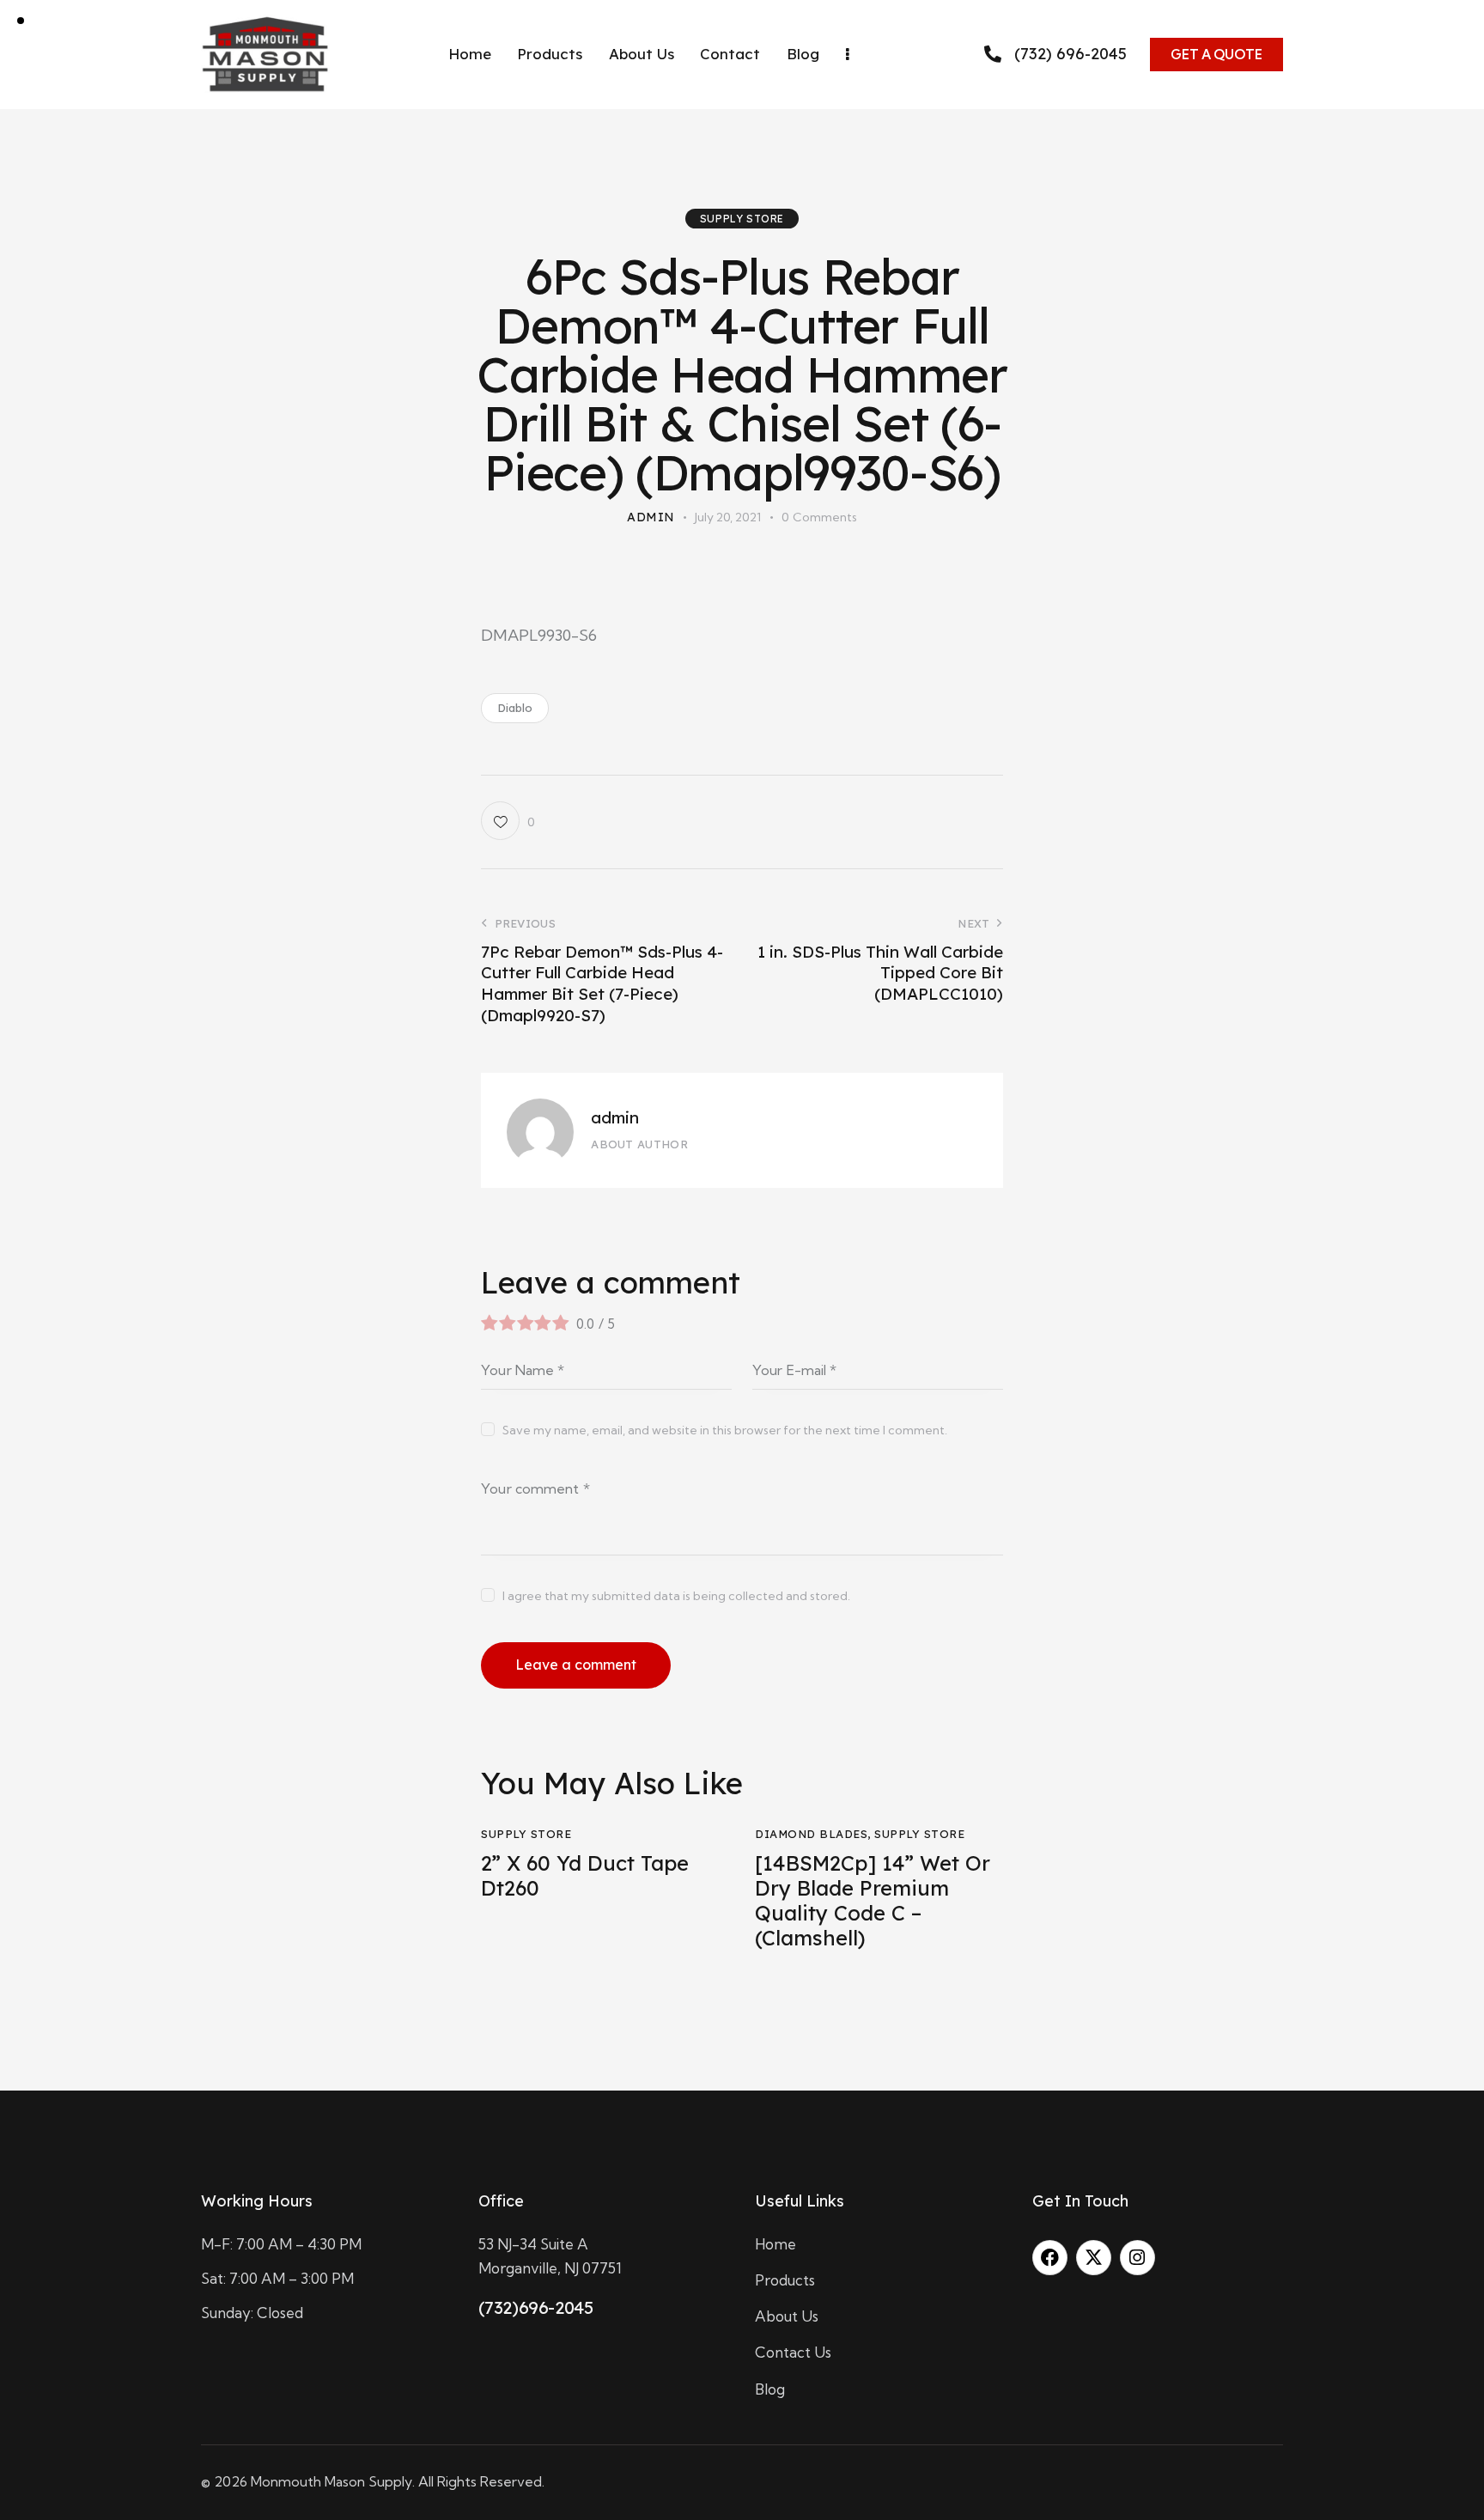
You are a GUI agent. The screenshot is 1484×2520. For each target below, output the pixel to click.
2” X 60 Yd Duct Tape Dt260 (585, 1876)
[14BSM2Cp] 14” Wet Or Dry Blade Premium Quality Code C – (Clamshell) (873, 1900)
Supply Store (742, 219)
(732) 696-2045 (1070, 55)
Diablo (515, 708)
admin (615, 1117)
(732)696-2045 (536, 2307)
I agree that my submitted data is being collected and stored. (676, 1596)
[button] (508, 821)
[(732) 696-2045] (993, 54)
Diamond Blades (811, 1834)
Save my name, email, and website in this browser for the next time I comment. (725, 1430)
